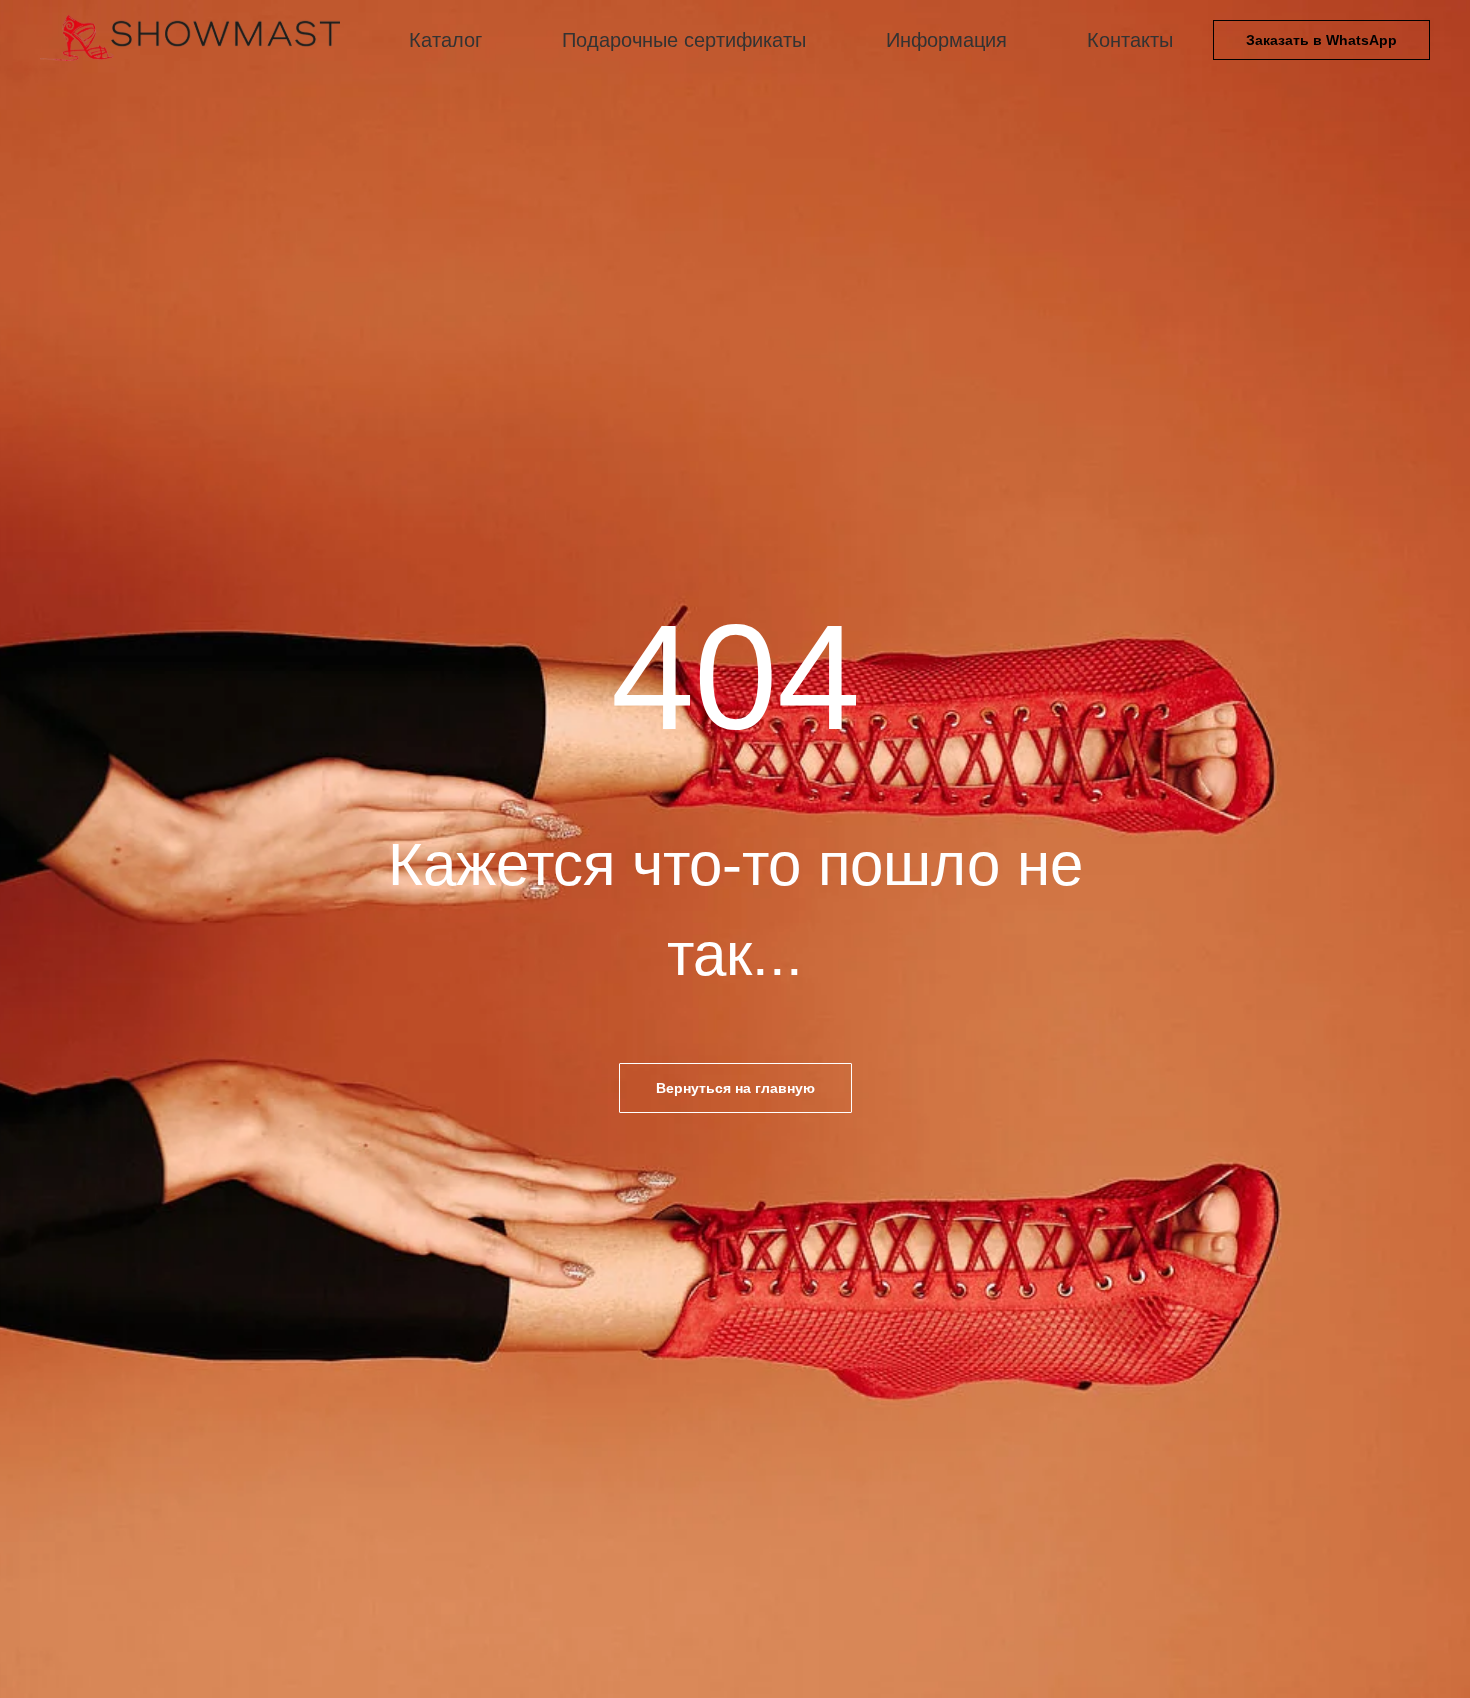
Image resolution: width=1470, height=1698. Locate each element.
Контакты (1130, 40)
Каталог (445, 40)
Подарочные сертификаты (684, 40)
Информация (946, 40)
